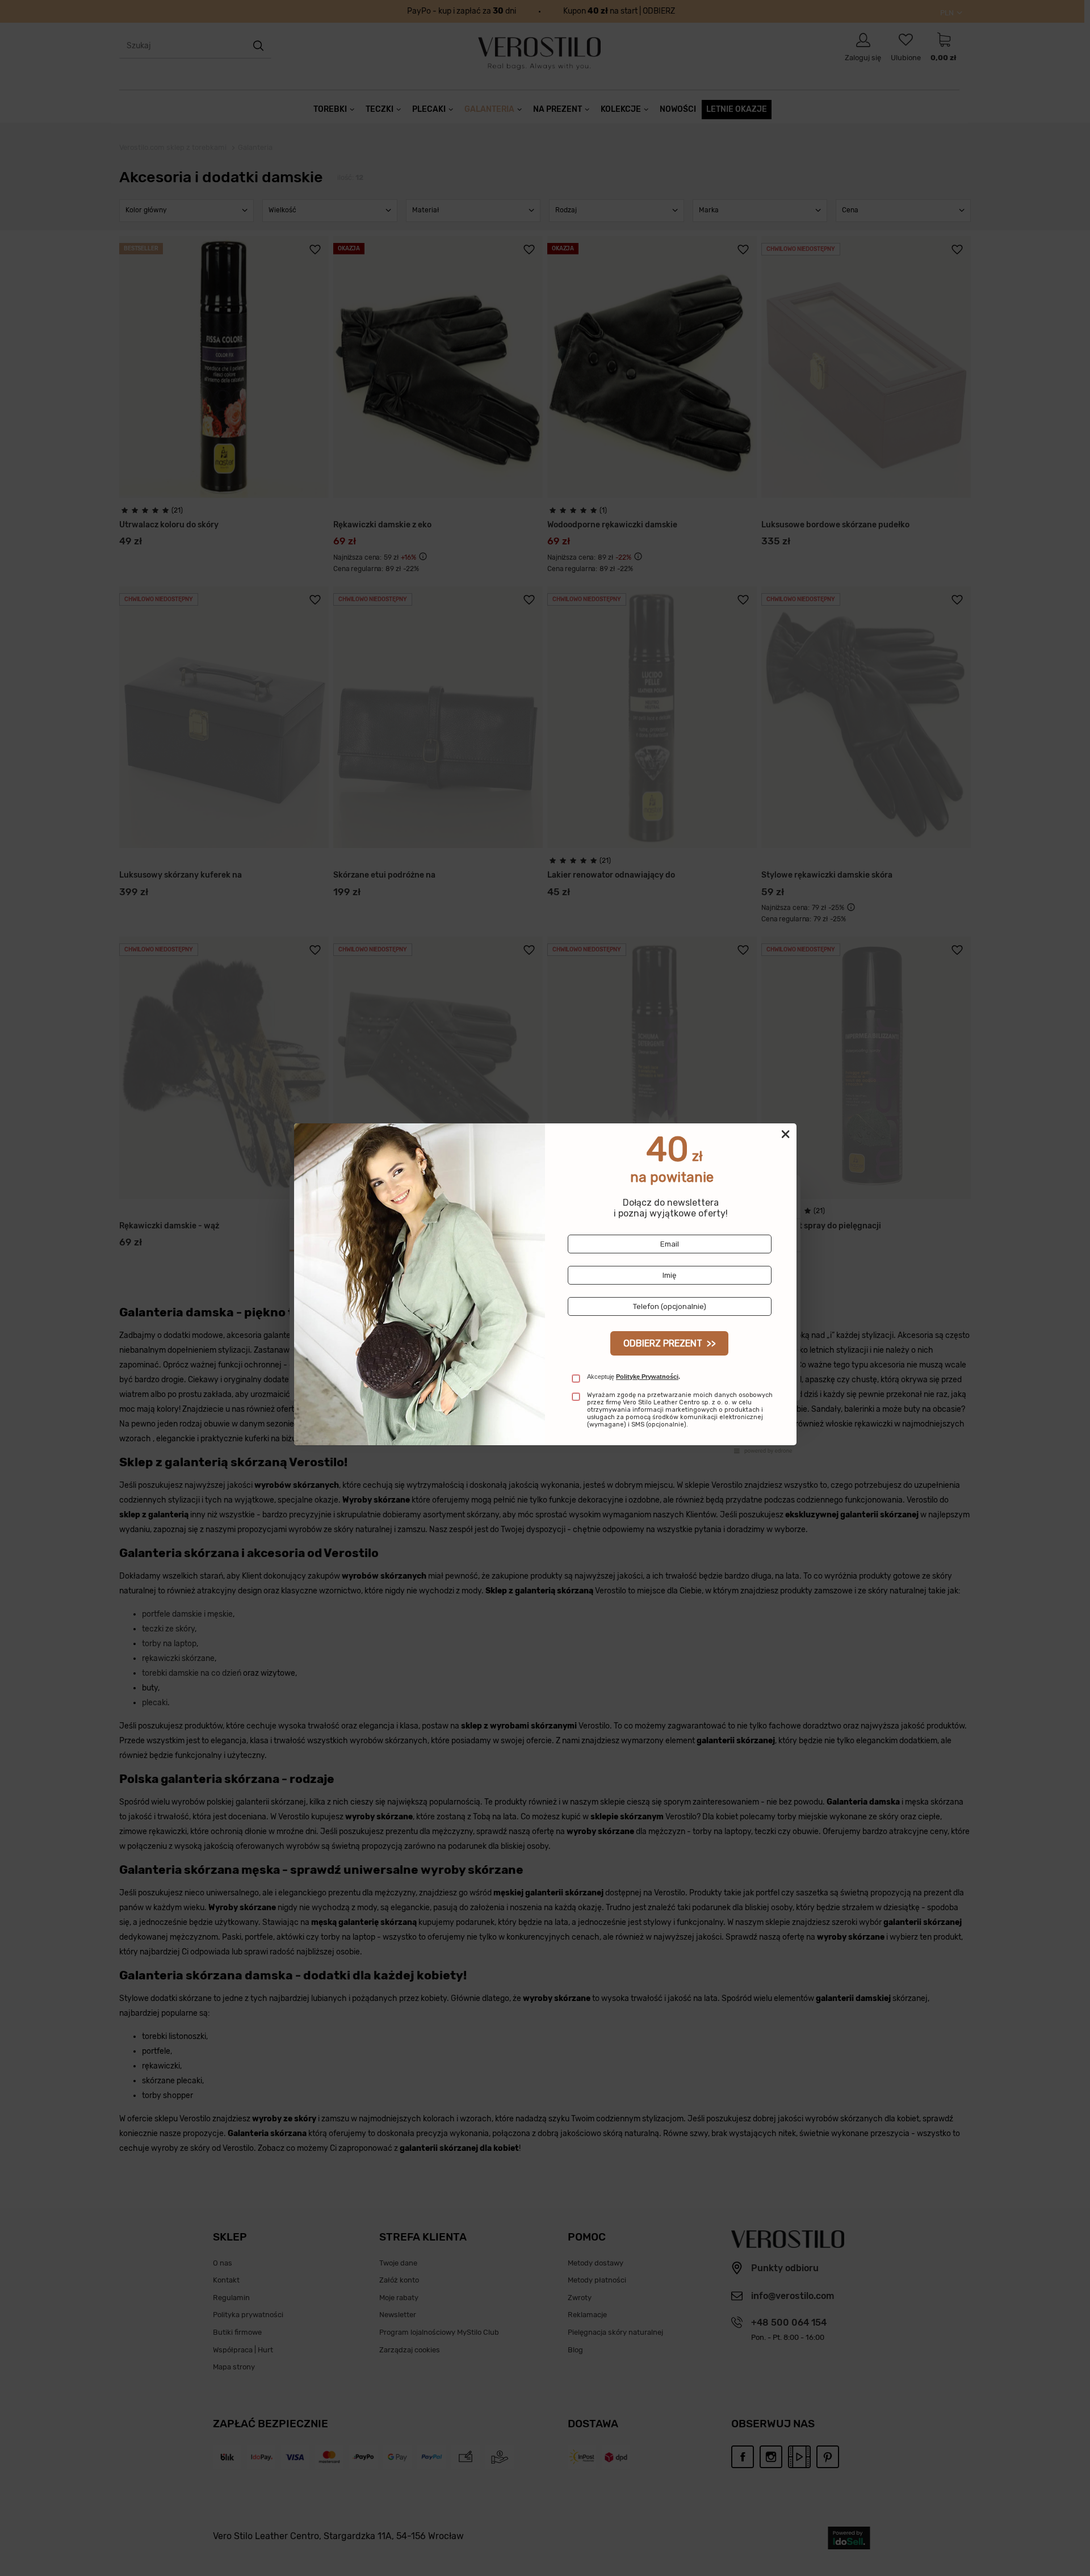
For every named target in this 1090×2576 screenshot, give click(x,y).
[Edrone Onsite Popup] (545, 1288)
